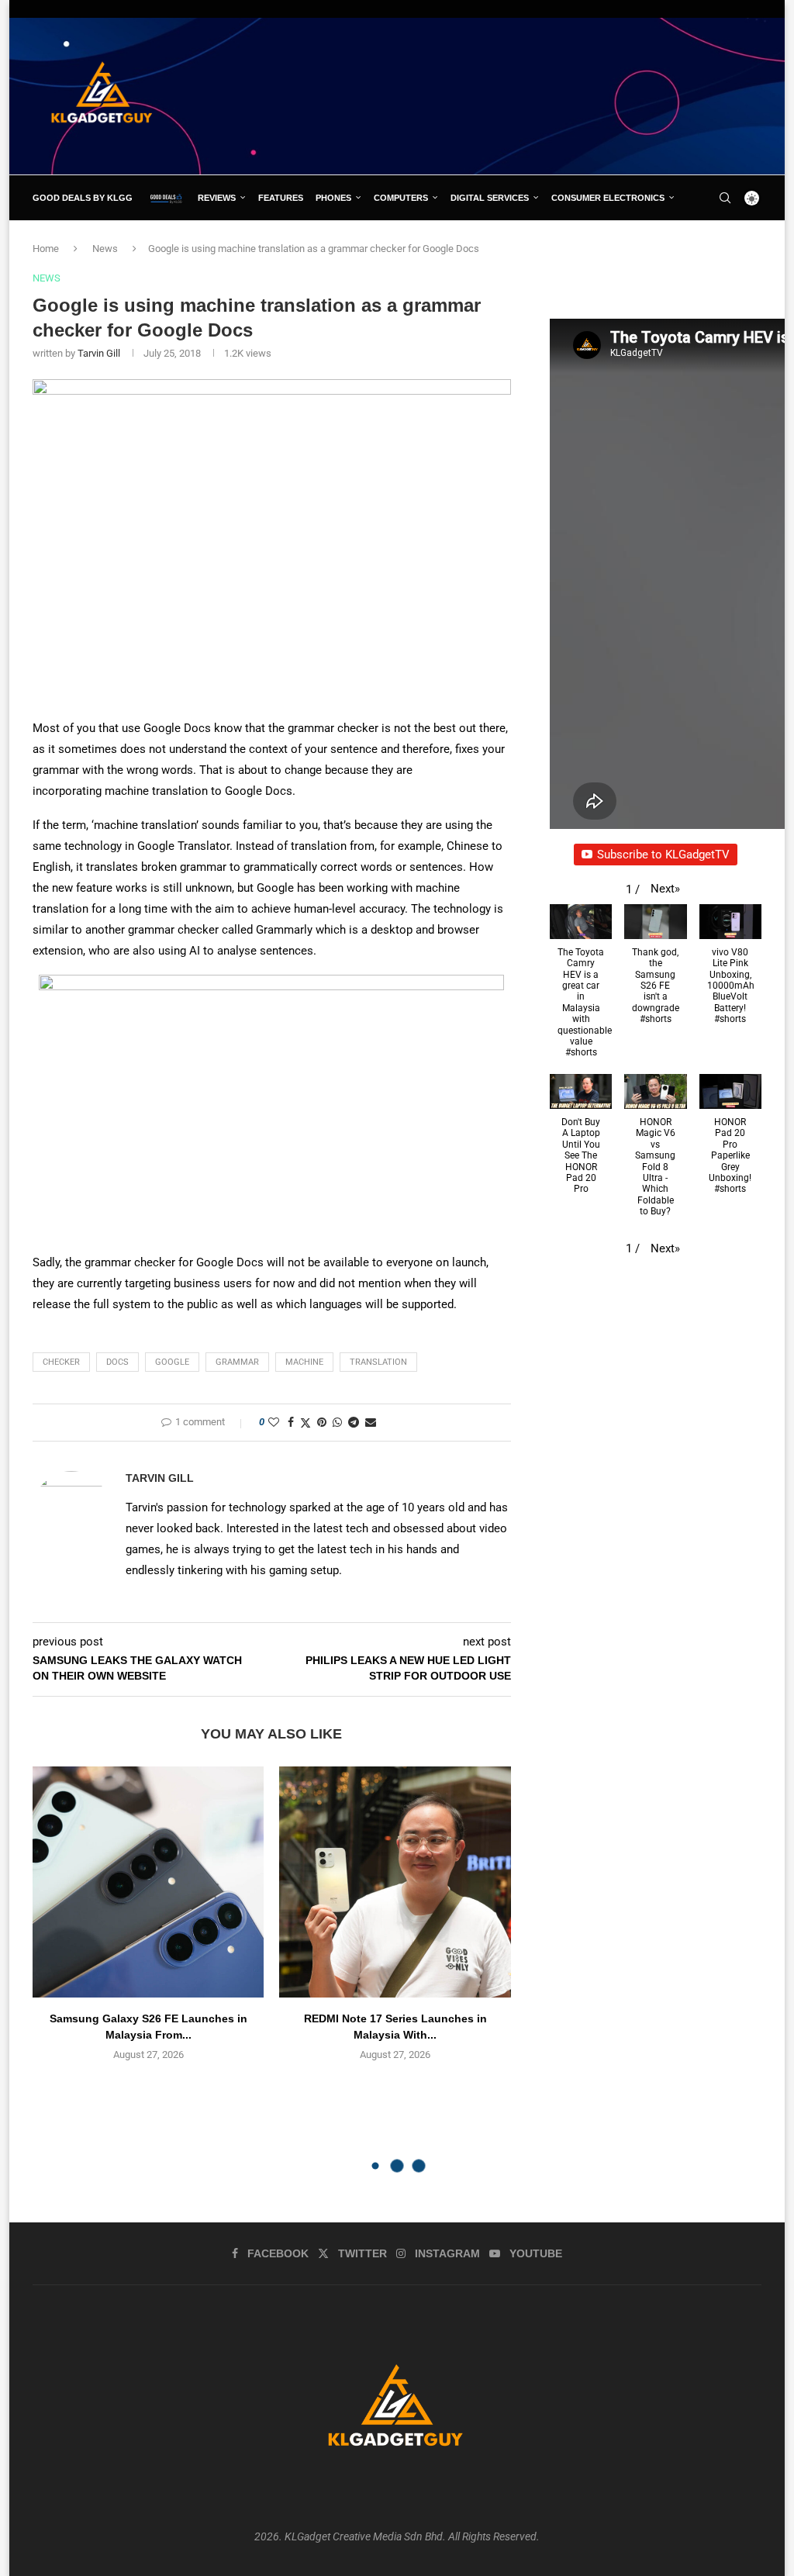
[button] (665, 889)
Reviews (217, 198)
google (172, 1362)
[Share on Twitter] (306, 1423)
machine (304, 1362)
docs (117, 1362)
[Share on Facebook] (291, 1422)
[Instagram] (728, 243)
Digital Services (490, 198)
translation (378, 1362)
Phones (333, 198)
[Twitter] (710, 243)
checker (61, 1362)
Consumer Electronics (608, 198)
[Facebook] (694, 243)
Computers (401, 198)
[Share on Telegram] (354, 1422)
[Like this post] (274, 1422)
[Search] (725, 198)
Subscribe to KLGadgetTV (663, 855)
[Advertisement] (479, 95)
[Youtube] (746, 243)
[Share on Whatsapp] (337, 1422)
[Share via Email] (371, 1422)
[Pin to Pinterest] (322, 1422)
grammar (237, 1362)
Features (281, 198)
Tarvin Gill (99, 353)
